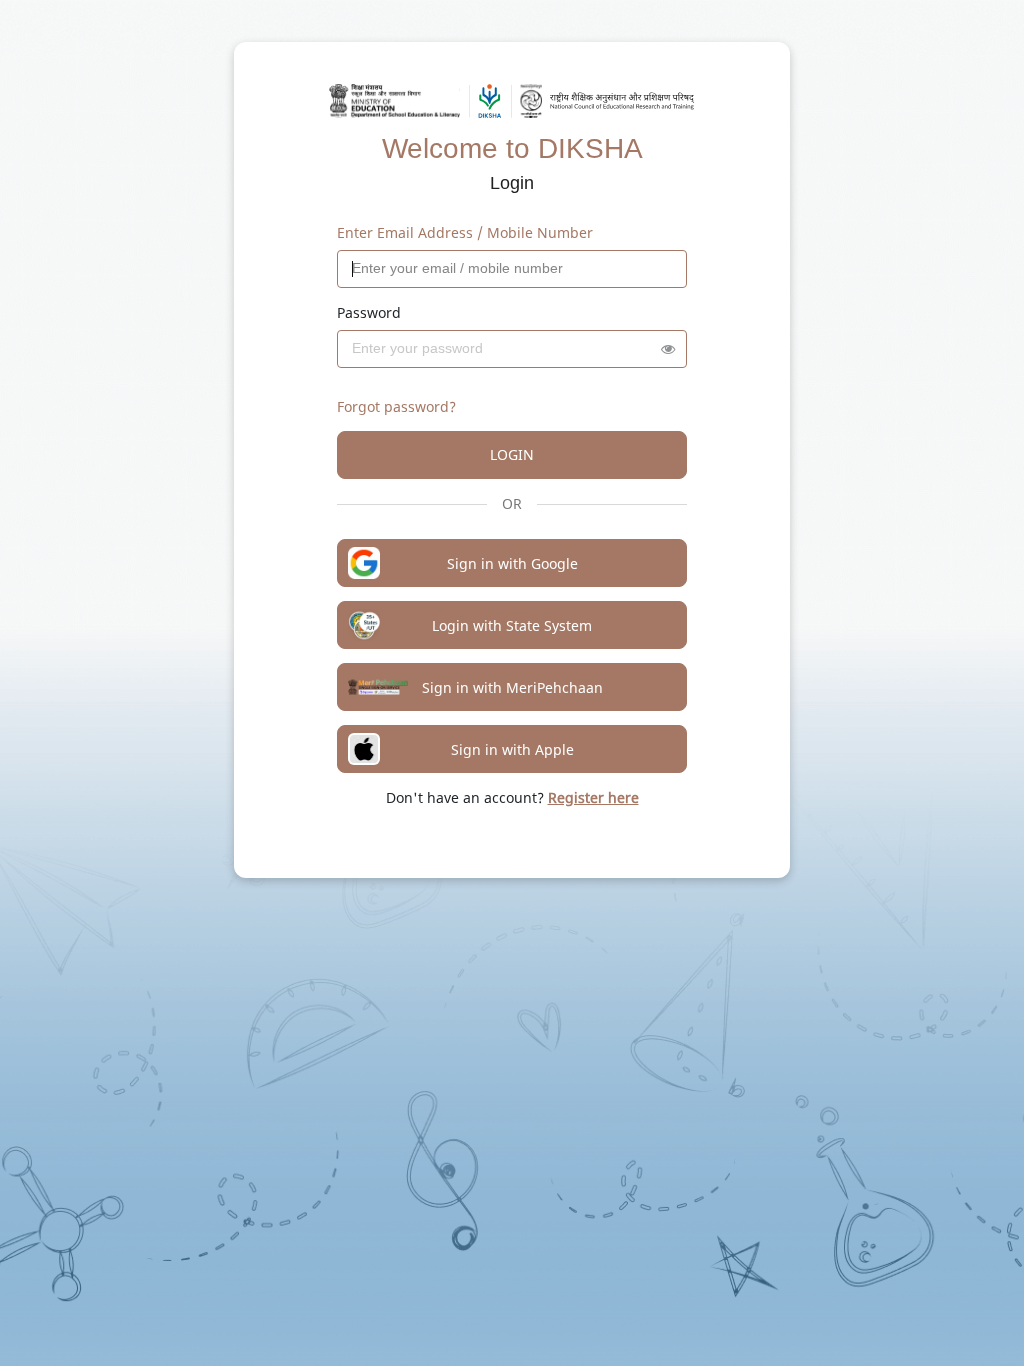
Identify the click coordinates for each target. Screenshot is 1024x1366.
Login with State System (512, 625)
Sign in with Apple (512, 749)
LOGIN (512, 454)
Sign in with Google (512, 563)
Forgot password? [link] (396, 406)
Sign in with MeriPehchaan (512, 687)
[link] (593, 797)
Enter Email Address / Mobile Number (465, 232)
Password (369, 312)
